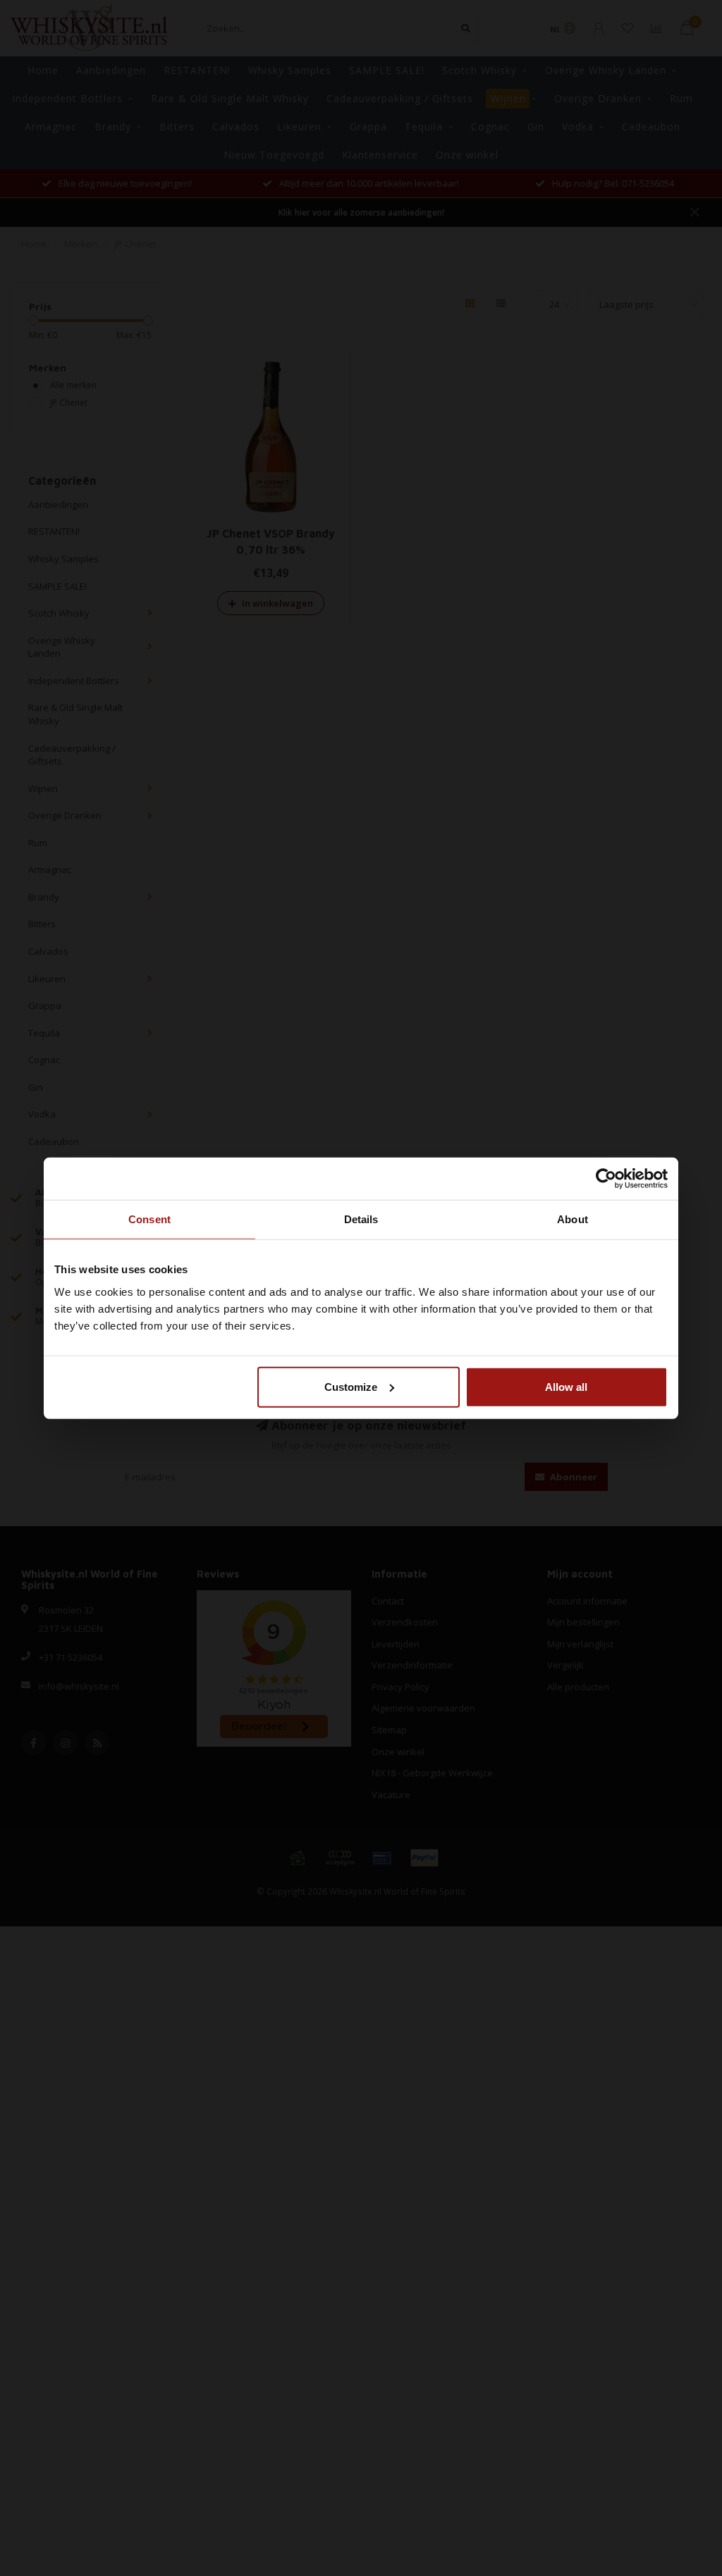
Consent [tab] (149, 1219)
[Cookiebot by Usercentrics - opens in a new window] (606, 1179)
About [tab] (573, 1219)
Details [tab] (361, 1219)
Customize (351, 1386)
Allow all (566, 1386)
